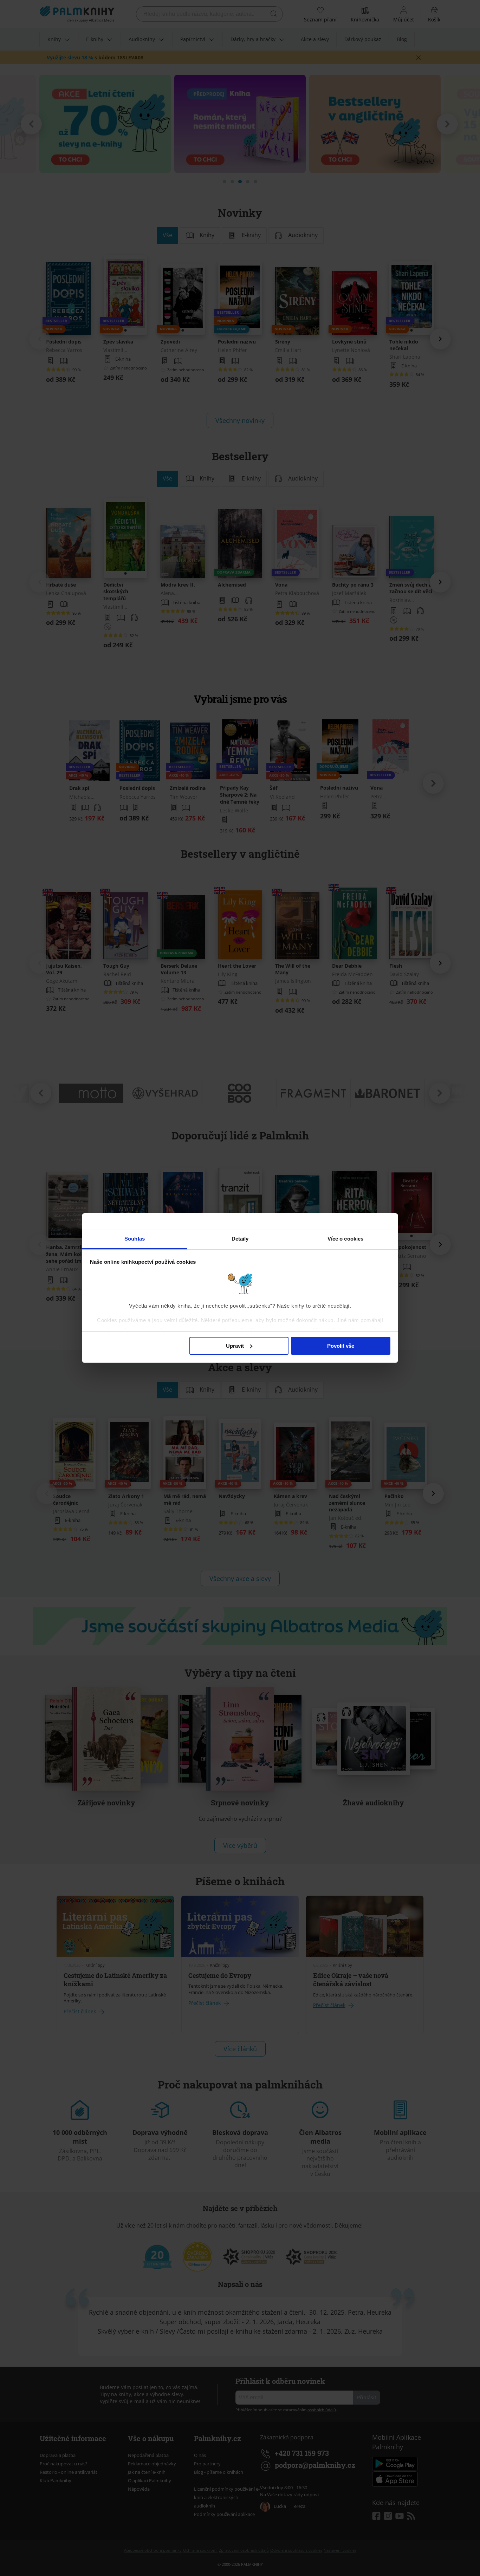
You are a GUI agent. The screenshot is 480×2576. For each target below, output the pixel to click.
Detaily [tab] (240, 1239)
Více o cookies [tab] (345, 1239)
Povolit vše (341, 1346)
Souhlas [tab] (135, 1239)
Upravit (235, 1346)
